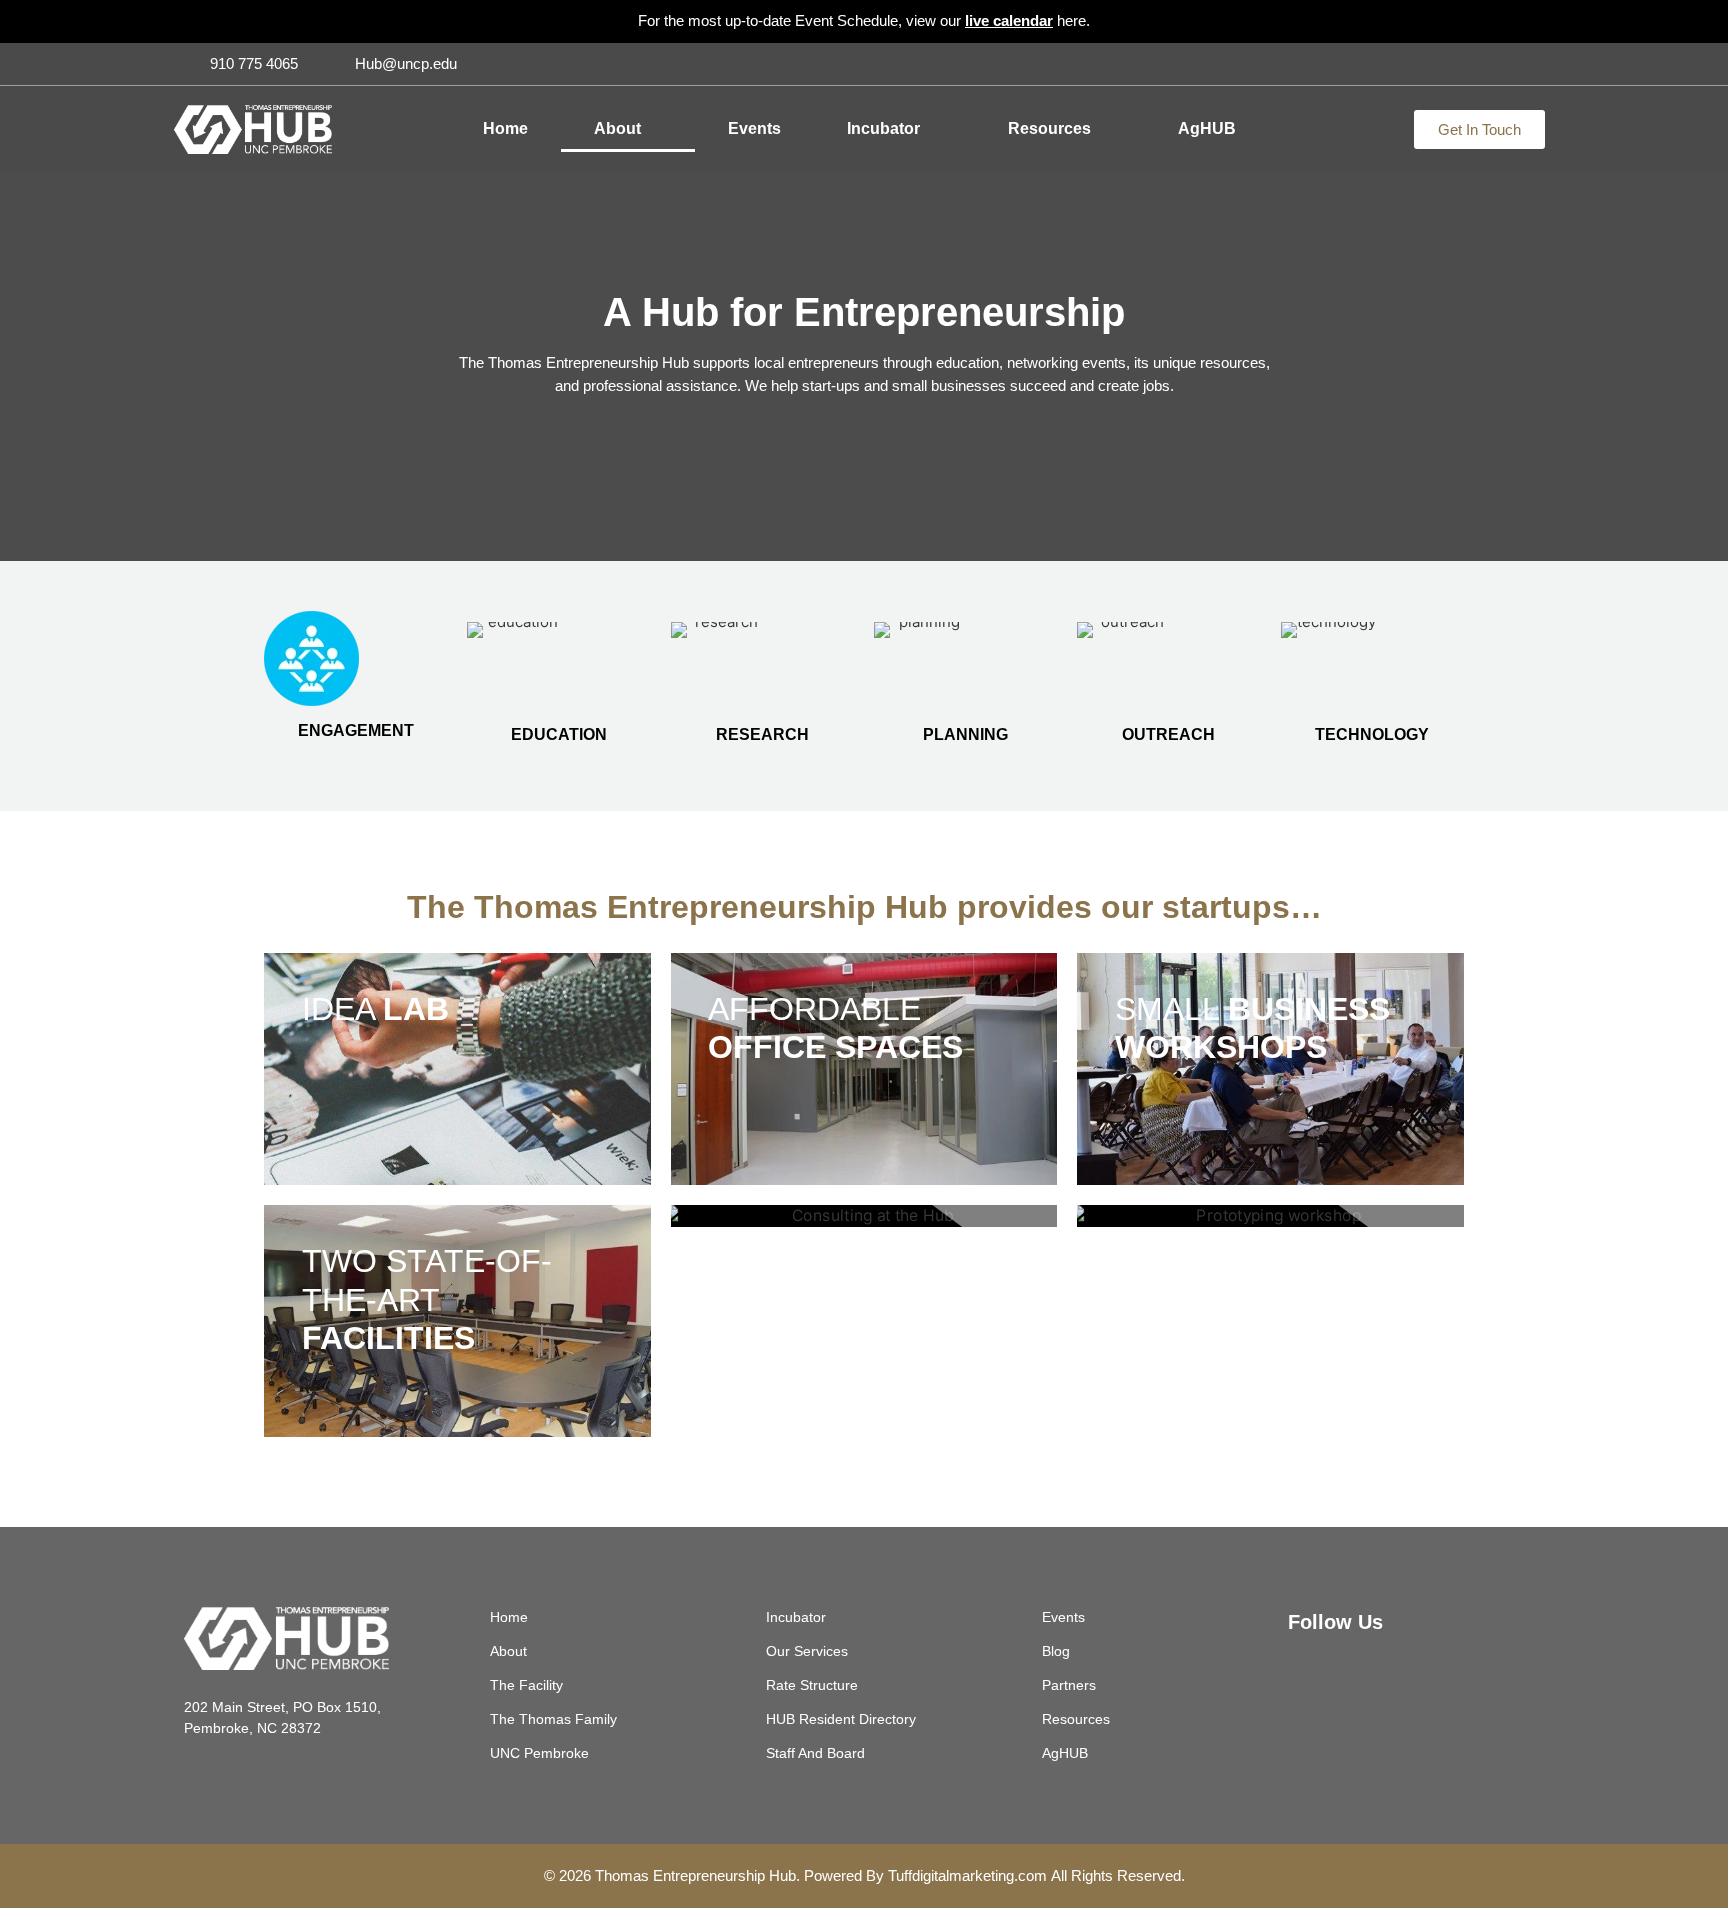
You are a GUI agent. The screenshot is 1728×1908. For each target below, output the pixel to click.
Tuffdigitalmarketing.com (967, 1875)
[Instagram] (1497, 64)
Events (754, 128)
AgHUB (1207, 128)
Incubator (883, 128)
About (617, 128)
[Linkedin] (1530, 64)
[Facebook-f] (1464, 64)
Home (505, 128)
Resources (1049, 128)
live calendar (1009, 20)
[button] (656, 129)
